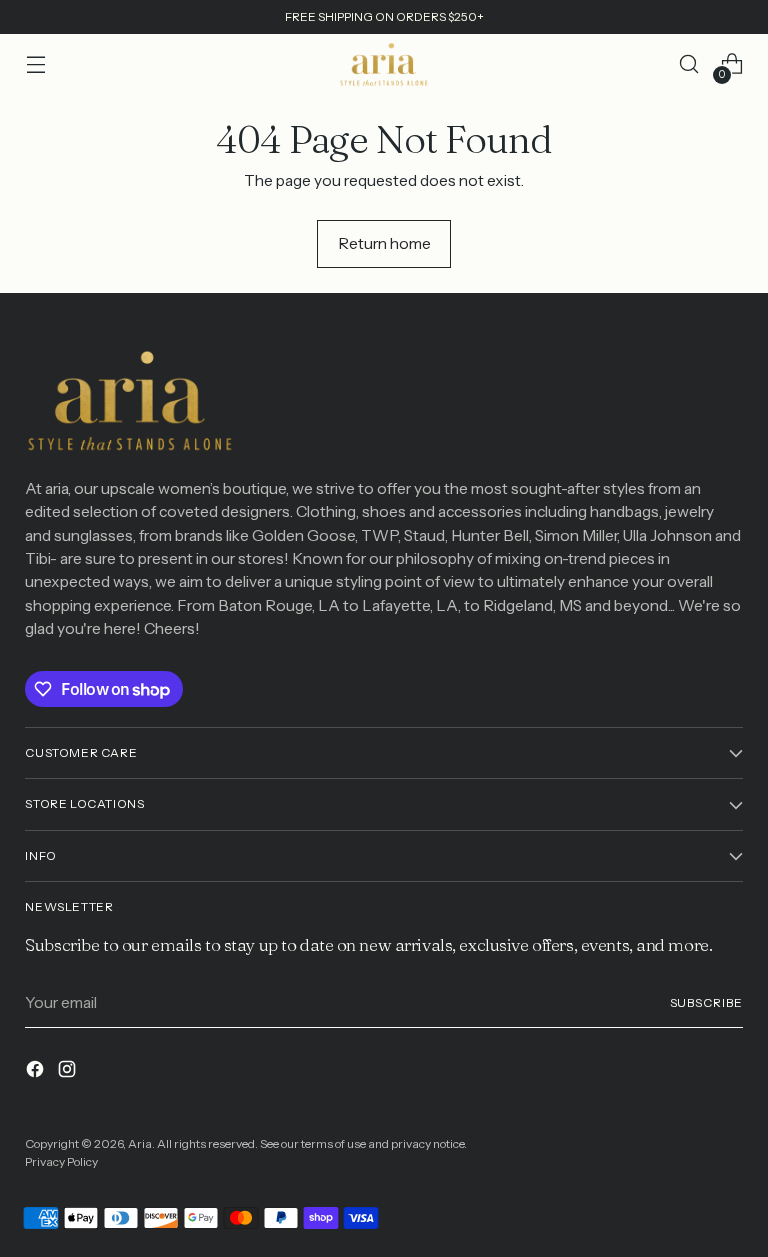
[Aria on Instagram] (69, 1072)
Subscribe (706, 1002)
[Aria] (384, 64)
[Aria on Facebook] (37, 1072)
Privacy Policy (61, 1161)
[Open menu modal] (35, 64)
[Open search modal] (689, 64)
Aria (140, 1143)
